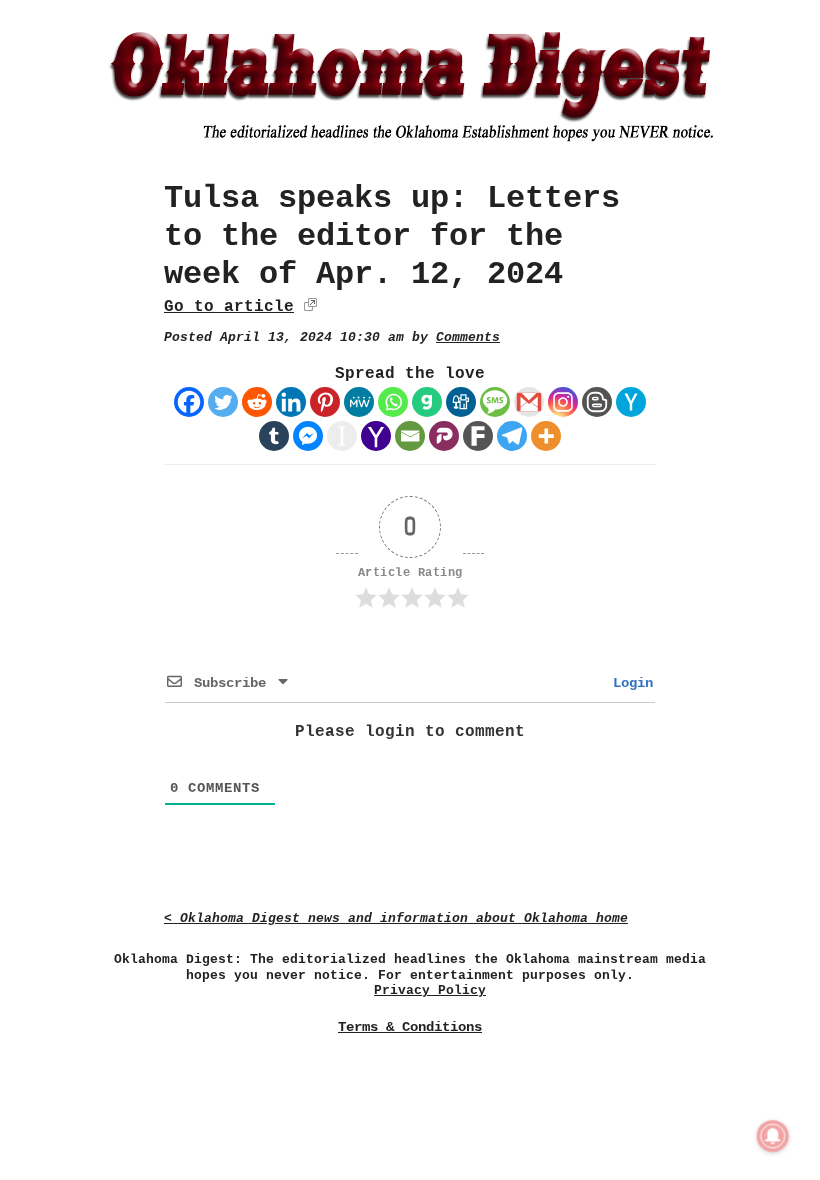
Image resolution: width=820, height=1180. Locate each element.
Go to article (229, 307)
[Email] (410, 436)
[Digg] (461, 402)
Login (629, 683)
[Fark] (478, 436)
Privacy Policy (430, 990)
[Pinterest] (325, 402)
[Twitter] (223, 402)
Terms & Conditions (410, 1027)
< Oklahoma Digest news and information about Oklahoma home (396, 918)
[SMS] (495, 402)
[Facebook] (189, 402)
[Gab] (427, 402)
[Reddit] (257, 402)
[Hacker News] (631, 402)
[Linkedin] (291, 402)
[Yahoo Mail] (376, 436)
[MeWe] (359, 402)
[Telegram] (512, 436)
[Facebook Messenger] (308, 436)
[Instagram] (563, 402)
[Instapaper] (342, 436)
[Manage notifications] (773, 1136)
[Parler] (444, 436)
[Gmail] (529, 402)
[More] (546, 436)
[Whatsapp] (393, 402)
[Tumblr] (274, 436)
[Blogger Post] (597, 402)
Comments (468, 337)
